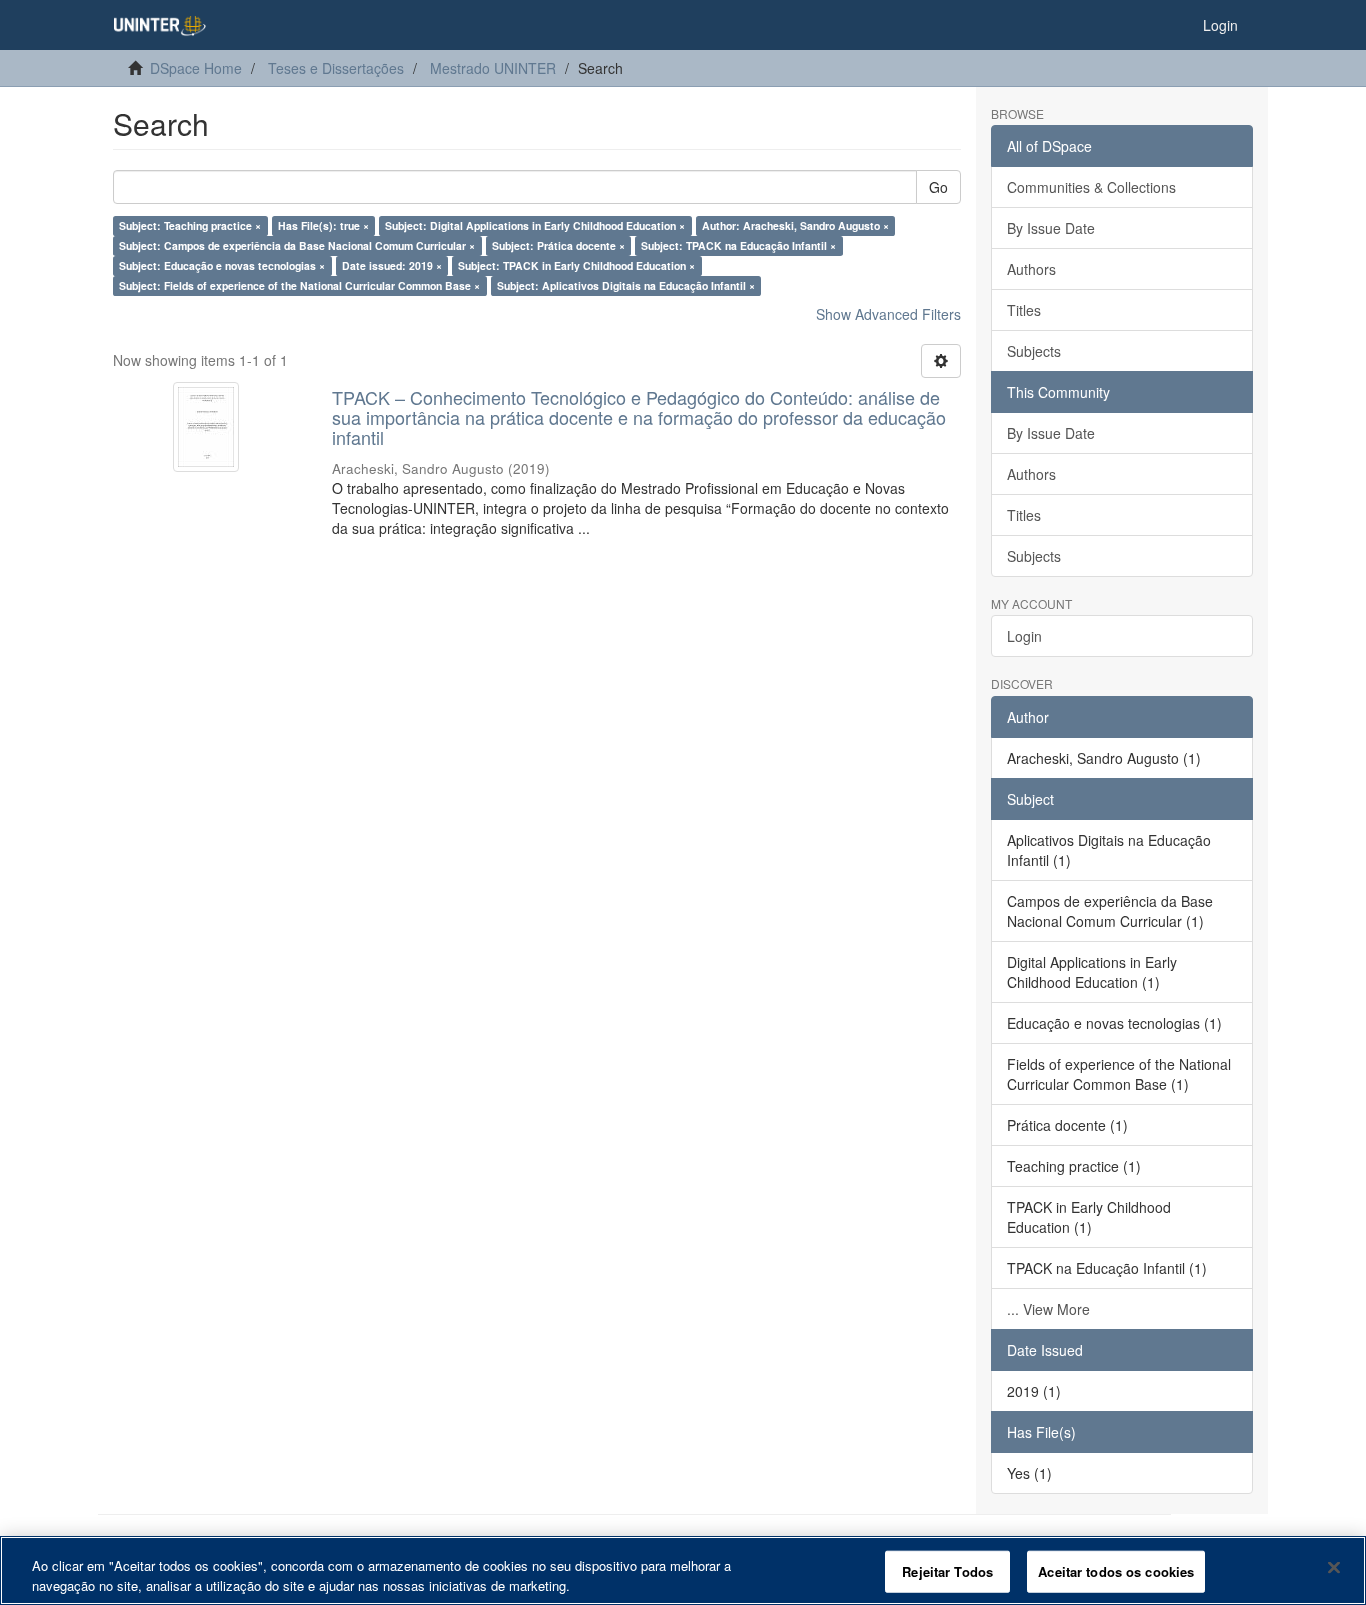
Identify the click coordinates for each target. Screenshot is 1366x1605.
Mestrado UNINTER (493, 68)
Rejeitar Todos (947, 1571)
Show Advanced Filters (888, 314)
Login (1024, 636)
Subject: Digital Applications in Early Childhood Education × (535, 225)
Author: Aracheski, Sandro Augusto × (795, 225)
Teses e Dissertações (336, 68)
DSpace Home (196, 68)
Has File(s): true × (323, 225)
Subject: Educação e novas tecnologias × (222, 265)
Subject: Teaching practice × (190, 225)
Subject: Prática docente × (558, 245)
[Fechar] (1334, 1568)
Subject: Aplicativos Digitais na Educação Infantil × (626, 285)
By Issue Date (1051, 228)
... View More (1048, 1309)
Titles (1024, 310)
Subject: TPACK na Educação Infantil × (738, 245)
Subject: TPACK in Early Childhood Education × (576, 265)
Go (938, 187)
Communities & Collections (1091, 187)
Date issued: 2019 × (392, 265)
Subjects (1034, 351)
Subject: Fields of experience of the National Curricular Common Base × (299, 285)
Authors (1031, 269)
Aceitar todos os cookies (1116, 1571)
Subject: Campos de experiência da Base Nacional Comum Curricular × (297, 245)
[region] (683, 1570)
